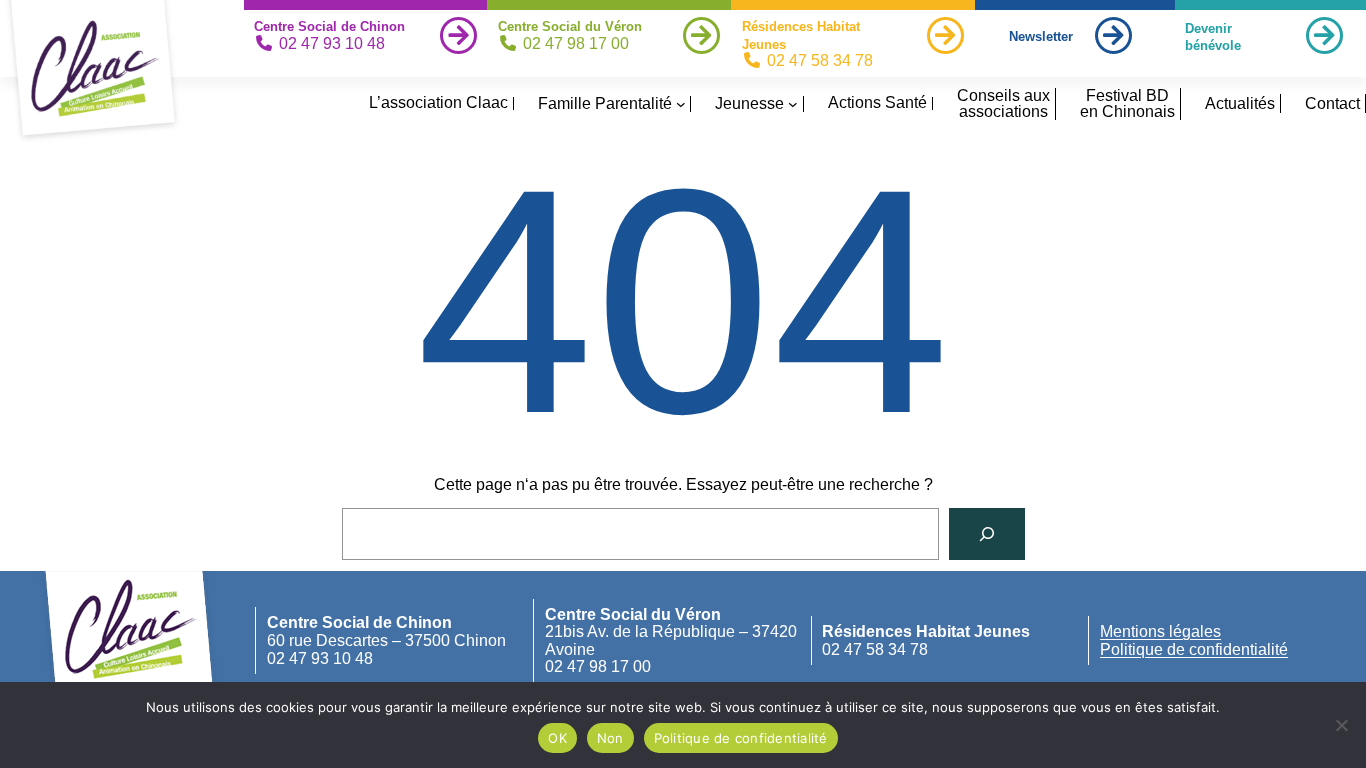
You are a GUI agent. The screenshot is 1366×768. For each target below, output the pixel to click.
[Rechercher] (987, 534)
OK (557, 738)
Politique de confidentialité (1194, 649)
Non (610, 738)
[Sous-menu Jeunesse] (793, 104)
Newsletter (1041, 36)
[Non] (1341, 725)
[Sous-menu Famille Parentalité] (681, 104)
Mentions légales (1160, 631)
